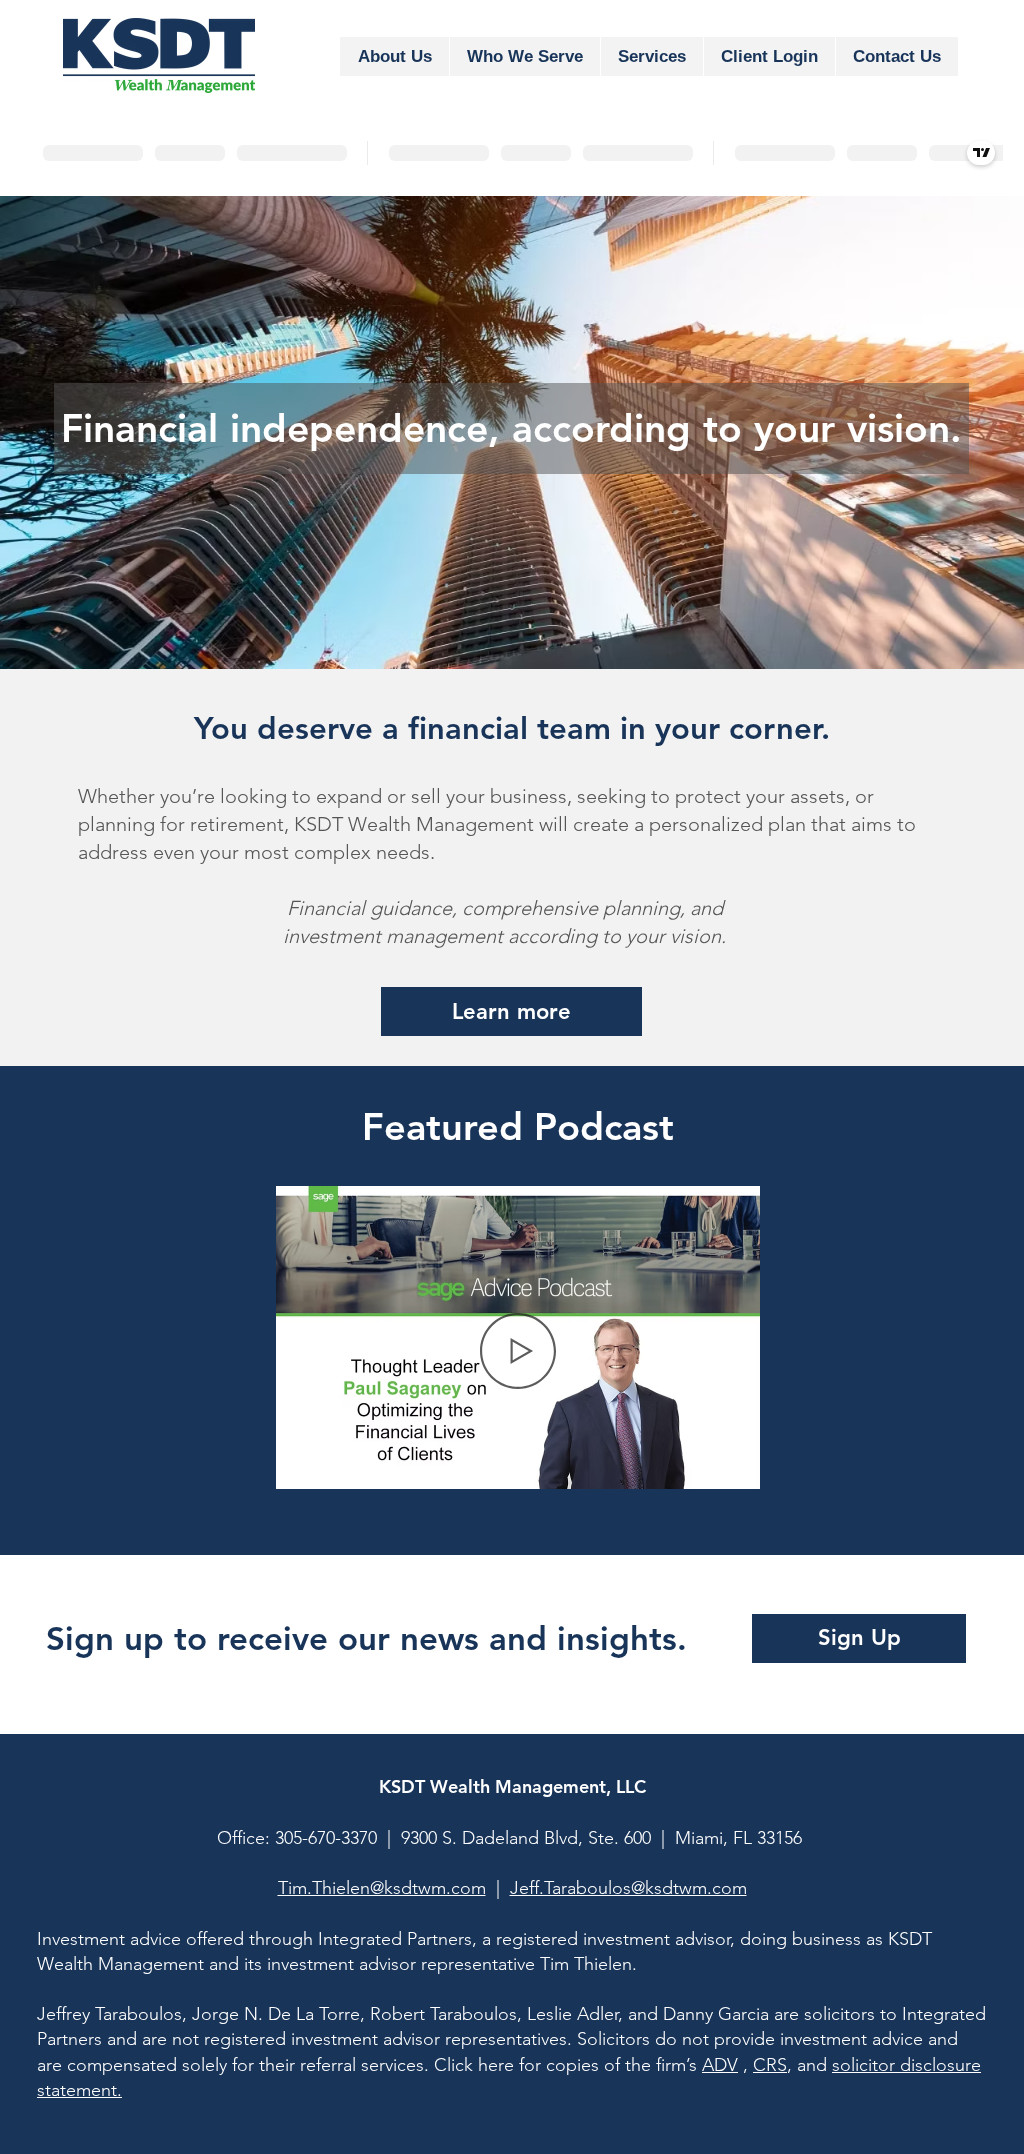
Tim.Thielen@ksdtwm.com (382, 1888)
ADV (720, 2065)
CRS (770, 2065)
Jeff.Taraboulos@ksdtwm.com (628, 1888)
